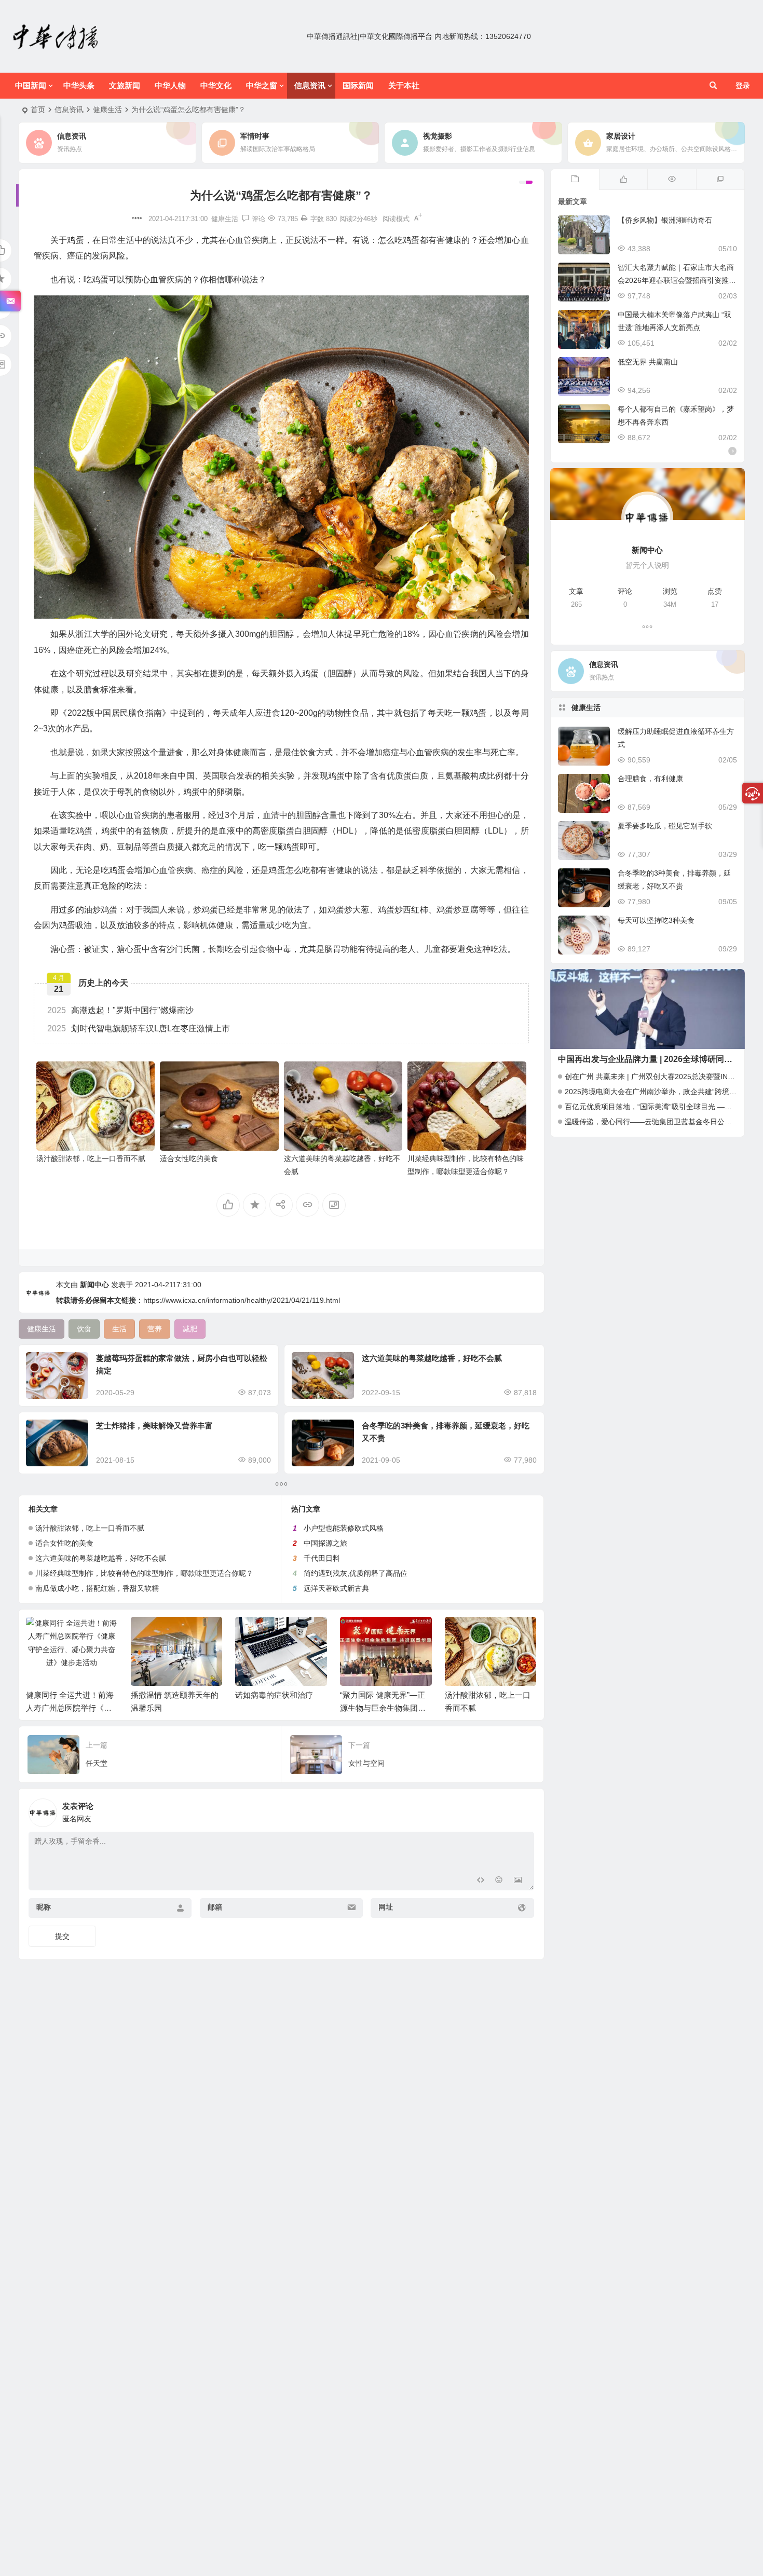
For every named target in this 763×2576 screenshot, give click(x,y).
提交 (62, 1936)
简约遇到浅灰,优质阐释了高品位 (356, 1573)
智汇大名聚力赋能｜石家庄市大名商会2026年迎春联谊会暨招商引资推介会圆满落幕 (677, 280)
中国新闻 (31, 85)
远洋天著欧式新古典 (336, 1588)
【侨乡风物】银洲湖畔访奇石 (665, 220)
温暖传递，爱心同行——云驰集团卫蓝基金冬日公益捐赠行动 (663, 1122)
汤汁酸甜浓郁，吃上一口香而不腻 (91, 1158)
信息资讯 (310, 85)
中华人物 (170, 85)
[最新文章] (575, 180)
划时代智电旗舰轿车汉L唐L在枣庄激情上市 (139, 1028)
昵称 (44, 1907)
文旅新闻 (125, 85)
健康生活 (107, 110)
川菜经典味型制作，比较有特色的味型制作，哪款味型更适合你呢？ (144, 1573)
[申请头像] (524, 1810)
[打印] (304, 219)
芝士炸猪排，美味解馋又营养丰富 (154, 1426)
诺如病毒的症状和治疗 (274, 1695)
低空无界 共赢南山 (648, 362)
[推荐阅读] (720, 180)
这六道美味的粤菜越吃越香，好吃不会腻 (432, 1358)
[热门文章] (671, 180)
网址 (386, 1907)
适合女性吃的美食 (189, 1158)
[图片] (518, 1881)
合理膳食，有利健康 (650, 779)
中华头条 (79, 85)
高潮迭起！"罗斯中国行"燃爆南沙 (120, 1010)
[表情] (499, 1881)
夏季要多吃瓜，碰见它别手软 (665, 826)
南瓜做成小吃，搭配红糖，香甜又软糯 (97, 1588)
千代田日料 (322, 1558)
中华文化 (216, 85)
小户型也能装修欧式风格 (344, 1528)
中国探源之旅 (325, 1543)
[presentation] (476, 1633)
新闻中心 (94, 1285)
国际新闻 (358, 85)
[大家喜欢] (623, 180)
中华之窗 (262, 85)
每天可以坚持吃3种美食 (656, 920)
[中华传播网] (56, 36)
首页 (38, 110)
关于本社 (404, 85)
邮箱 (215, 1907)
